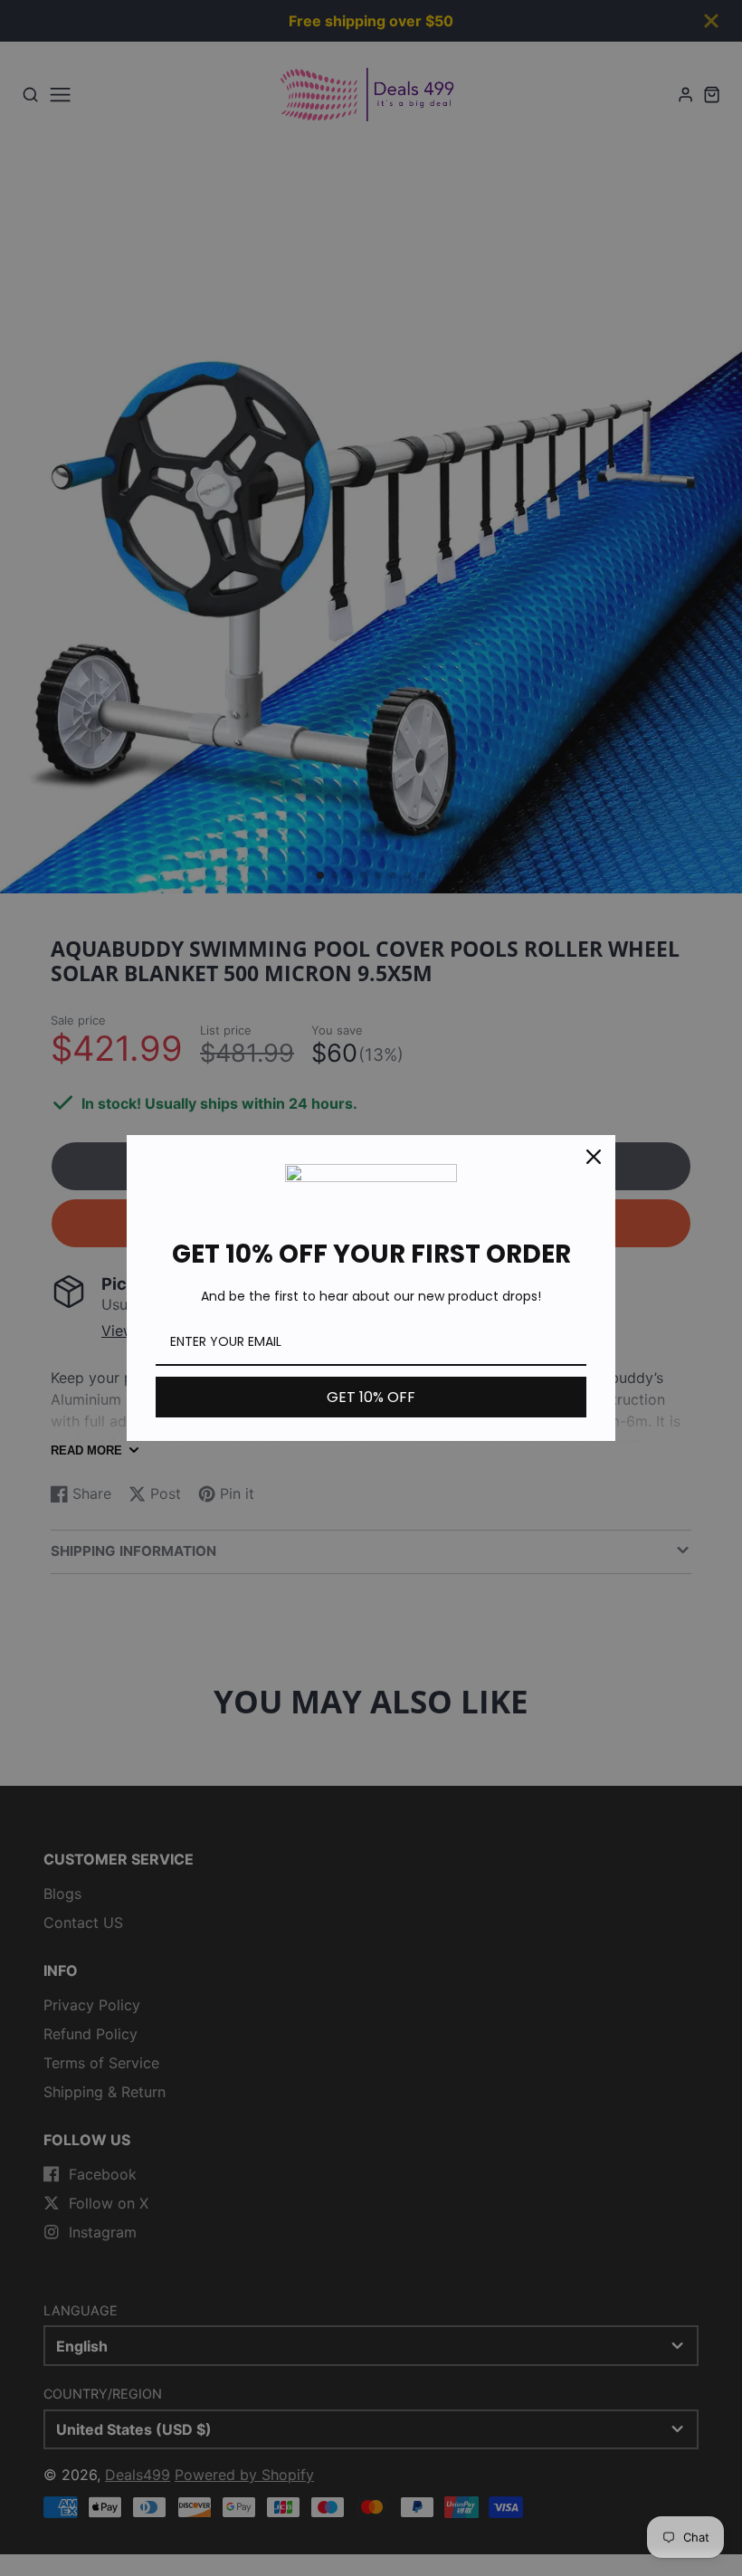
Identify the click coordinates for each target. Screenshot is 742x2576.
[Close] (594, 1157)
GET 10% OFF (371, 1397)
